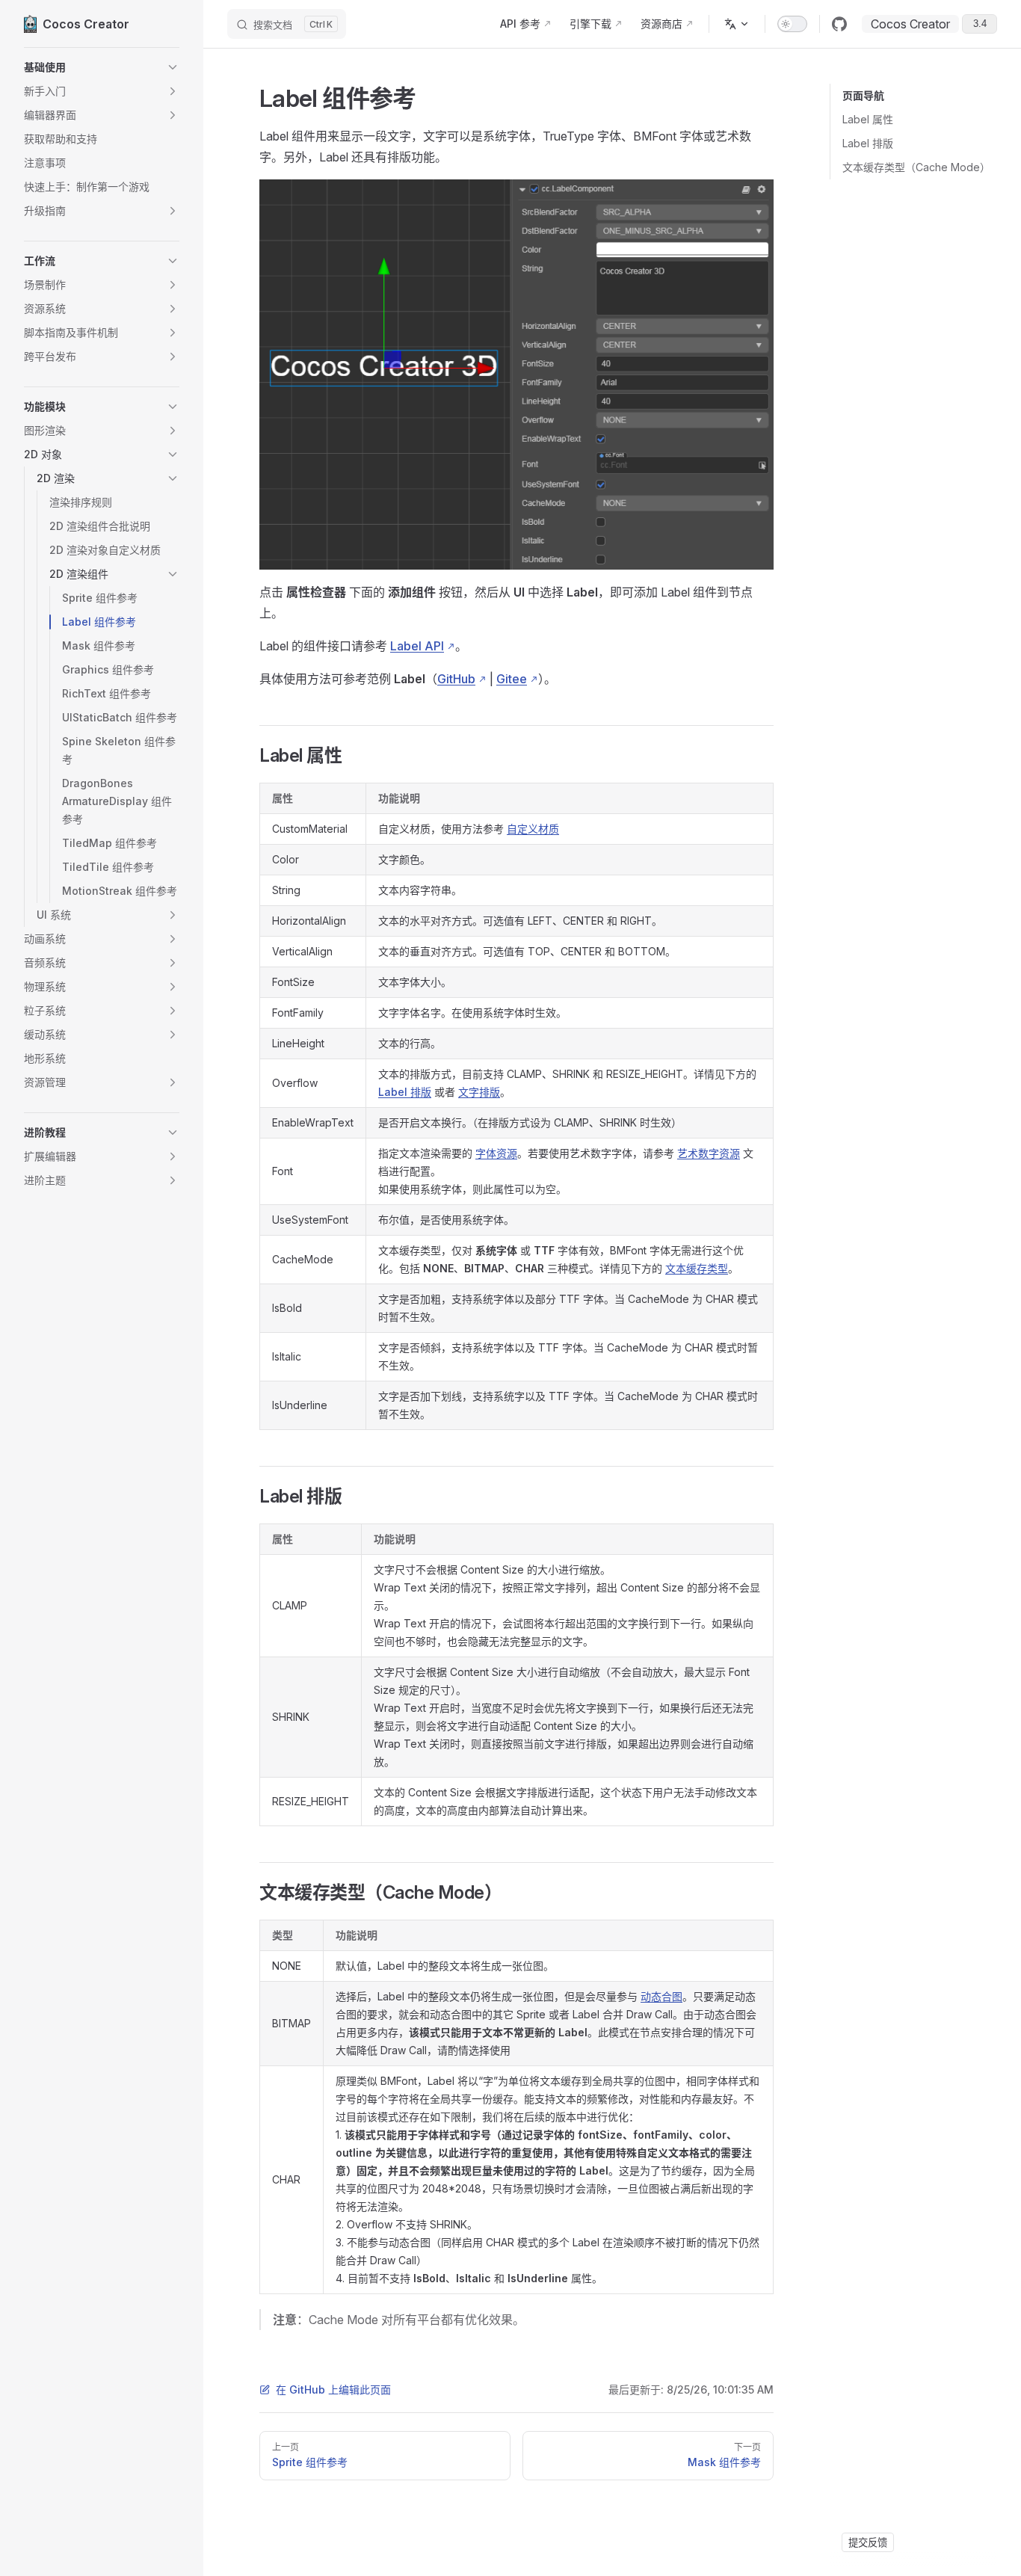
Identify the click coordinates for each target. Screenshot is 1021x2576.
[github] (839, 24)
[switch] (792, 24)
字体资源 (496, 1153)
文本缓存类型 (697, 1268)
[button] (102, 67)
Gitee (512, 679)
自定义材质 (533, 829)
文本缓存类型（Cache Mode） (916, 167)
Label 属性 (868, 119)
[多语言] (737, 24)
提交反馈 (868, 2542)
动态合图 (661, 1996)
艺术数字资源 (709, 1153)
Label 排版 (868, 143)
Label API (417, 646)
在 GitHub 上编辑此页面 (333, 2389)
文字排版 (479, 1092)
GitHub (456, 679)
